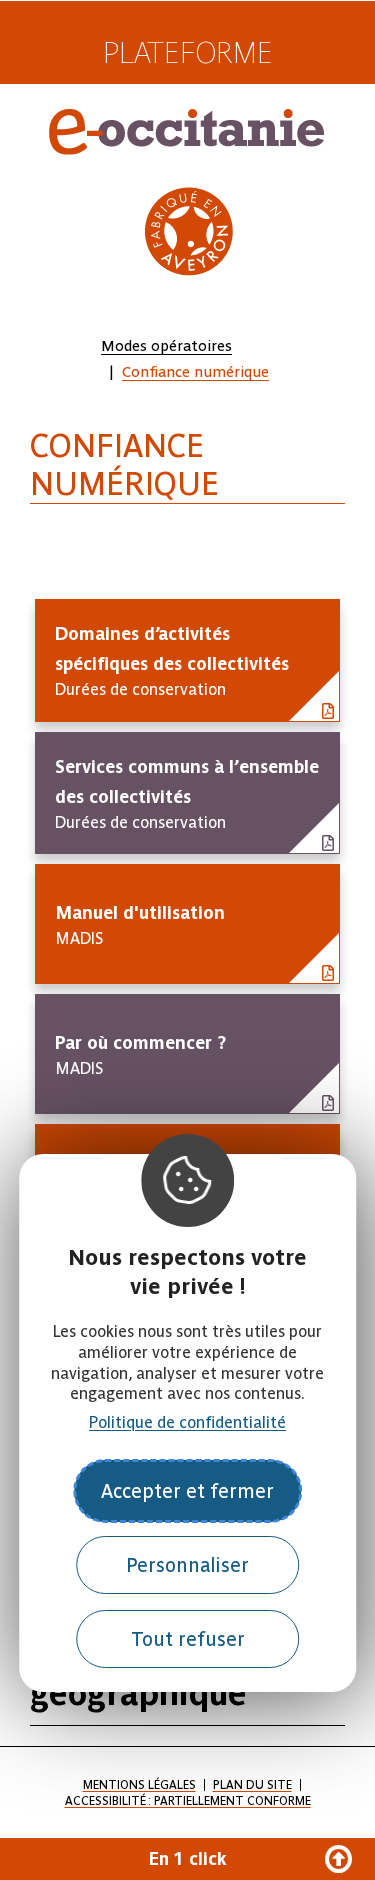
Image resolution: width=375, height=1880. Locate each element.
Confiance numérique (195, 372)
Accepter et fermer (187, 1491)
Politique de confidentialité (187, 1422)
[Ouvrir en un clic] (187, 1859)
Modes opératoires (166, 346)
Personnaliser (187, 1565)
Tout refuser (188, 1639)
